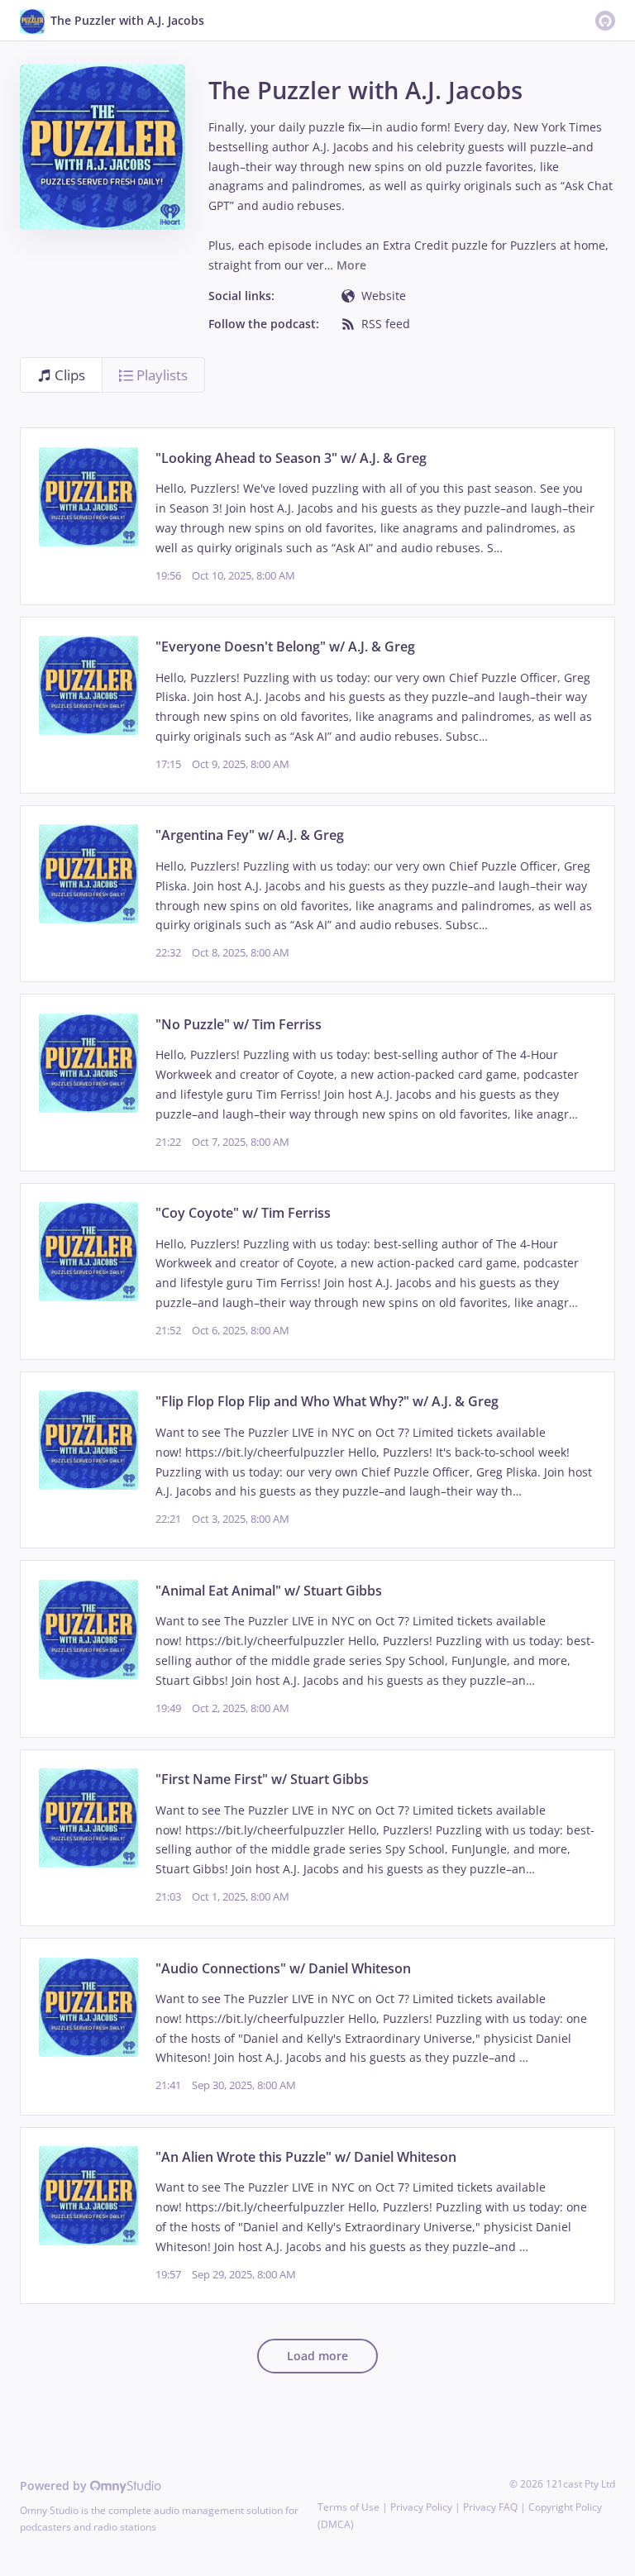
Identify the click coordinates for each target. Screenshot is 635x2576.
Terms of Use (349, 2507)
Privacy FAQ (490, 2507)
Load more (317, 2356)
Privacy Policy (421, 2507)
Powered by (55, 2485)
